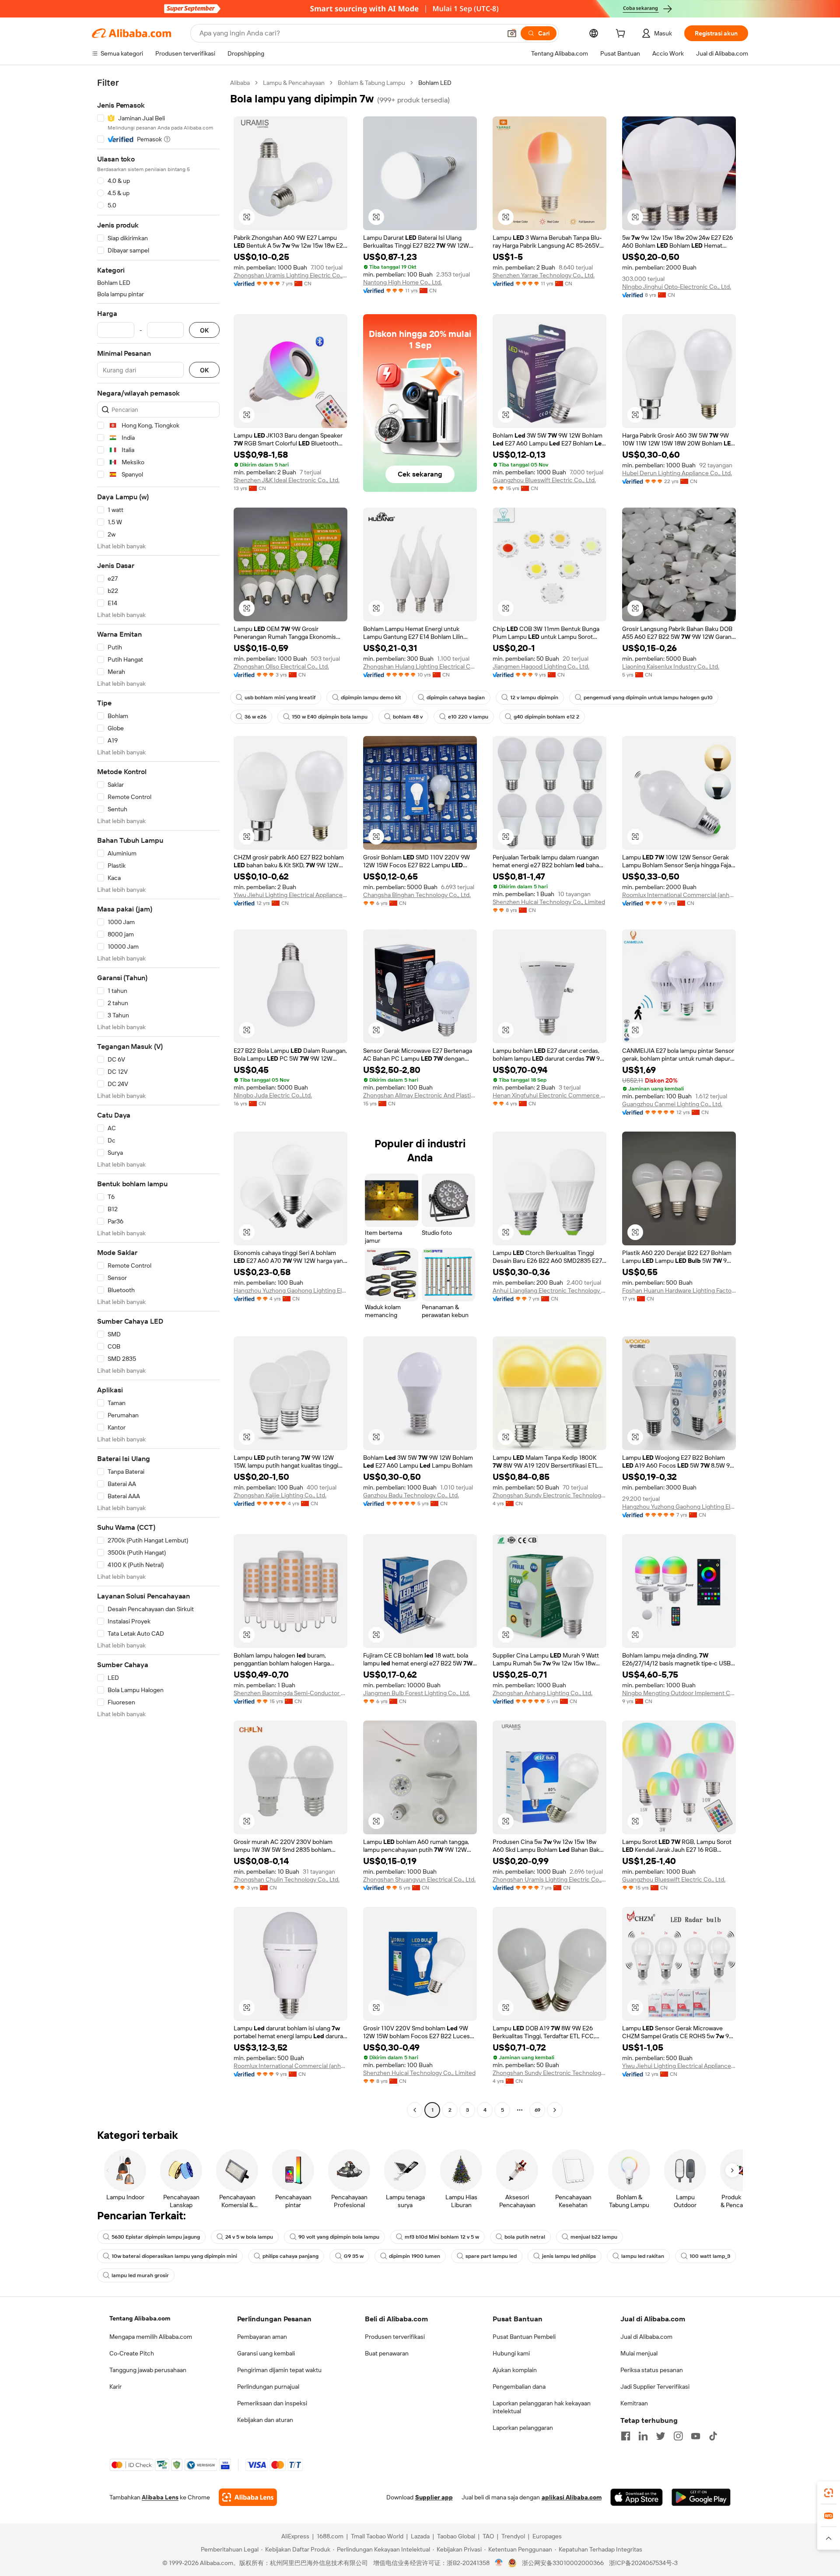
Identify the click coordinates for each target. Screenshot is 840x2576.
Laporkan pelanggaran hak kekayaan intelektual (542, 2407)
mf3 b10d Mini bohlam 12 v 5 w (442, 2237)
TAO (488, 2536)
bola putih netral (525, 2237)
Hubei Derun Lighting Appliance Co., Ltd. (677, 473)
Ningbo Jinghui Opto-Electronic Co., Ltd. (677, 287)
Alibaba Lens (160, 2497)
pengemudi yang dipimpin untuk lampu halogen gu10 (648, 697)
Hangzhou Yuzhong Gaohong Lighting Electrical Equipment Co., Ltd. (290, 1290)
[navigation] (158, 1097)
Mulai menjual (639, 2353)
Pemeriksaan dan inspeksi (272, 2403)
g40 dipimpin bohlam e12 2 (546, 717)
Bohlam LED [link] (435, 83)
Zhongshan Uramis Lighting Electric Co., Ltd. (290, 275)
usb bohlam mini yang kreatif (280, 697)
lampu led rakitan (643, 2256)
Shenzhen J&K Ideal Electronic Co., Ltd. (287, 480)
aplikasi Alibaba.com (572, 2497)
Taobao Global (456, 2536)
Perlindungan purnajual (268, 2387)
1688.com (330, 2536)
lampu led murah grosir (140, 2275)
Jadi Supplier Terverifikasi (655, 2387)
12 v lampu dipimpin (534, 697)
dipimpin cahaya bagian (456, 697)
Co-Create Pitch (132, 2353)
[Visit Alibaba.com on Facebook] (626, 2436)
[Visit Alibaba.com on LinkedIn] (643, 2436)
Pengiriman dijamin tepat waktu (279, 2370)
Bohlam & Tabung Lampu (371, 83)
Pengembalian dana (519, 2387)
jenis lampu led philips (569, 2256)
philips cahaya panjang (290, 2256)
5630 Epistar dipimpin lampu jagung (156, 2237)
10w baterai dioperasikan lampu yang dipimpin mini (174, 2256)
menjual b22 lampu (594, 2237)
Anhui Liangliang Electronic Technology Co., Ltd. (549, 1290)
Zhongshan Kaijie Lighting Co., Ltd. (280, 1495)
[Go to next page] (555, 2110)
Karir (115, 2387)
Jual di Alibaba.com (646, 2337)
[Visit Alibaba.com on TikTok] (713, 2436)
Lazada (420, 2536)
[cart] (622, 35)
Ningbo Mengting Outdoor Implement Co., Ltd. (679, 1693)
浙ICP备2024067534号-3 (643, 2563)
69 (537, 2110)
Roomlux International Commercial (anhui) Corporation (679, 895)
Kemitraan (634, 2403)
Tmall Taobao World (377, 2536)
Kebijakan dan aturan (265, 2420)
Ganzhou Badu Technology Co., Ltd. (411, 1495)
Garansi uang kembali (266, 2353)
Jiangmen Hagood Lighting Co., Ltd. (541, 666)
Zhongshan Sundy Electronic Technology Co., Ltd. (549, 1495)
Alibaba (240, 83)
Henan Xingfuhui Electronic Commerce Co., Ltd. (549, 1095)
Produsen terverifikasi (395, 2337)
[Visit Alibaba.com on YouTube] (696, 2436)
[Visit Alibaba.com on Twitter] (661, 2436)
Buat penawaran (387, 2353)
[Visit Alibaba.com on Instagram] (678, 2436)
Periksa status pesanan (652, 2370)
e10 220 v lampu (468, 717)
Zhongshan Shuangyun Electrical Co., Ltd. (419, 1879)
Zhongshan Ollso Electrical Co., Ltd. (281, 666)
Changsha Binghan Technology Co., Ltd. (417, 895)
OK (204, 330)
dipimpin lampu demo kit (371, 697)
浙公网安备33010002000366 (563, 2563)
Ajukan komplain (515, 2370)
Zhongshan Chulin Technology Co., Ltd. (287, 1879)
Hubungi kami (511, 2353)
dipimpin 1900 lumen (415, 2256)
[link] (829, 2493)
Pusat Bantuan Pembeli (524, 2337)
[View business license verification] (499, 2563)
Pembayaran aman (262, 2337)
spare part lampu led (491, 2256)
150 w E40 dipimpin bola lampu (330, 717)
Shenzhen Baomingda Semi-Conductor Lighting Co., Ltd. (290, 1693)
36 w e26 (255, 717)
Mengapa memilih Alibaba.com (151, 2337)
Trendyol (513, 2536)
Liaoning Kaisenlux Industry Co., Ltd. (671, 666)
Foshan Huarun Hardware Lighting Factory (679, 1290)
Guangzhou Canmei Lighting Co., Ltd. (672, 1104)
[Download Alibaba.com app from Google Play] (701, 2497)
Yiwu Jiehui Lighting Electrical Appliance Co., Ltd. (290, 895)
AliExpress (295, 2536)
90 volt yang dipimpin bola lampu (339, 2237)
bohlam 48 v (408, 717)
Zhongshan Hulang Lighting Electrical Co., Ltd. (420, 666)
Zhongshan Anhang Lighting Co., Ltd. (542, 1693)
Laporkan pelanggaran (523, 2428)
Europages (547, 2536)
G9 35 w (354, 2256)
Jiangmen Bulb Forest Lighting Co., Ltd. (416, 1693)
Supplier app (434, 2497)
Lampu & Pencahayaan (294, 83)
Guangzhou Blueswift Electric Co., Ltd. (544, 480)
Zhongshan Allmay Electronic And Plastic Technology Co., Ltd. (420, 1095)
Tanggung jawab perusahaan (148, 2370)
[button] (512, 33)
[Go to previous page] (415, 2110)
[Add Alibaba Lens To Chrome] (248, 2497)
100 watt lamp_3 (710, 2256)
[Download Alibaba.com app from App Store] (637, 2497)
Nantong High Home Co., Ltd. (402, 282)
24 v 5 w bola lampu (249, 2237)
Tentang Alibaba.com (140, 2318)
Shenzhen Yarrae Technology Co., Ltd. (544, 275)
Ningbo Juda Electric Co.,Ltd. (273, 1095)
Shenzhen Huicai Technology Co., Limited (549, 902)
